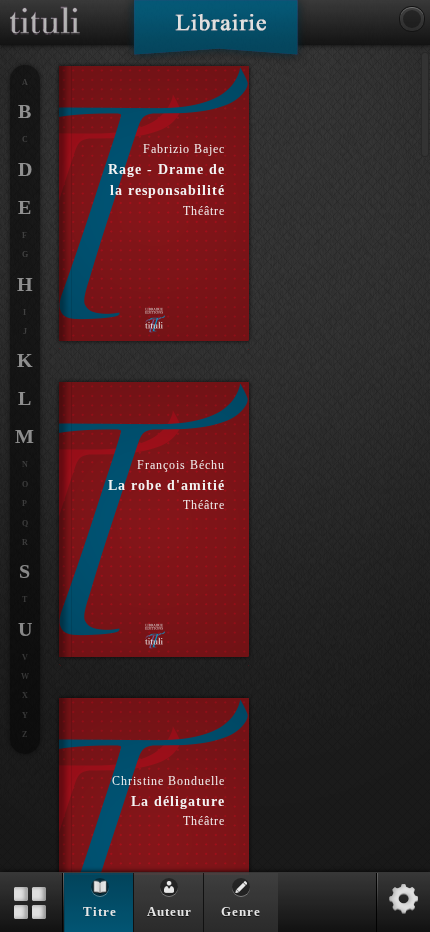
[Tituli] (45, 8)
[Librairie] (215, 34)
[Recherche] (412, 19)
